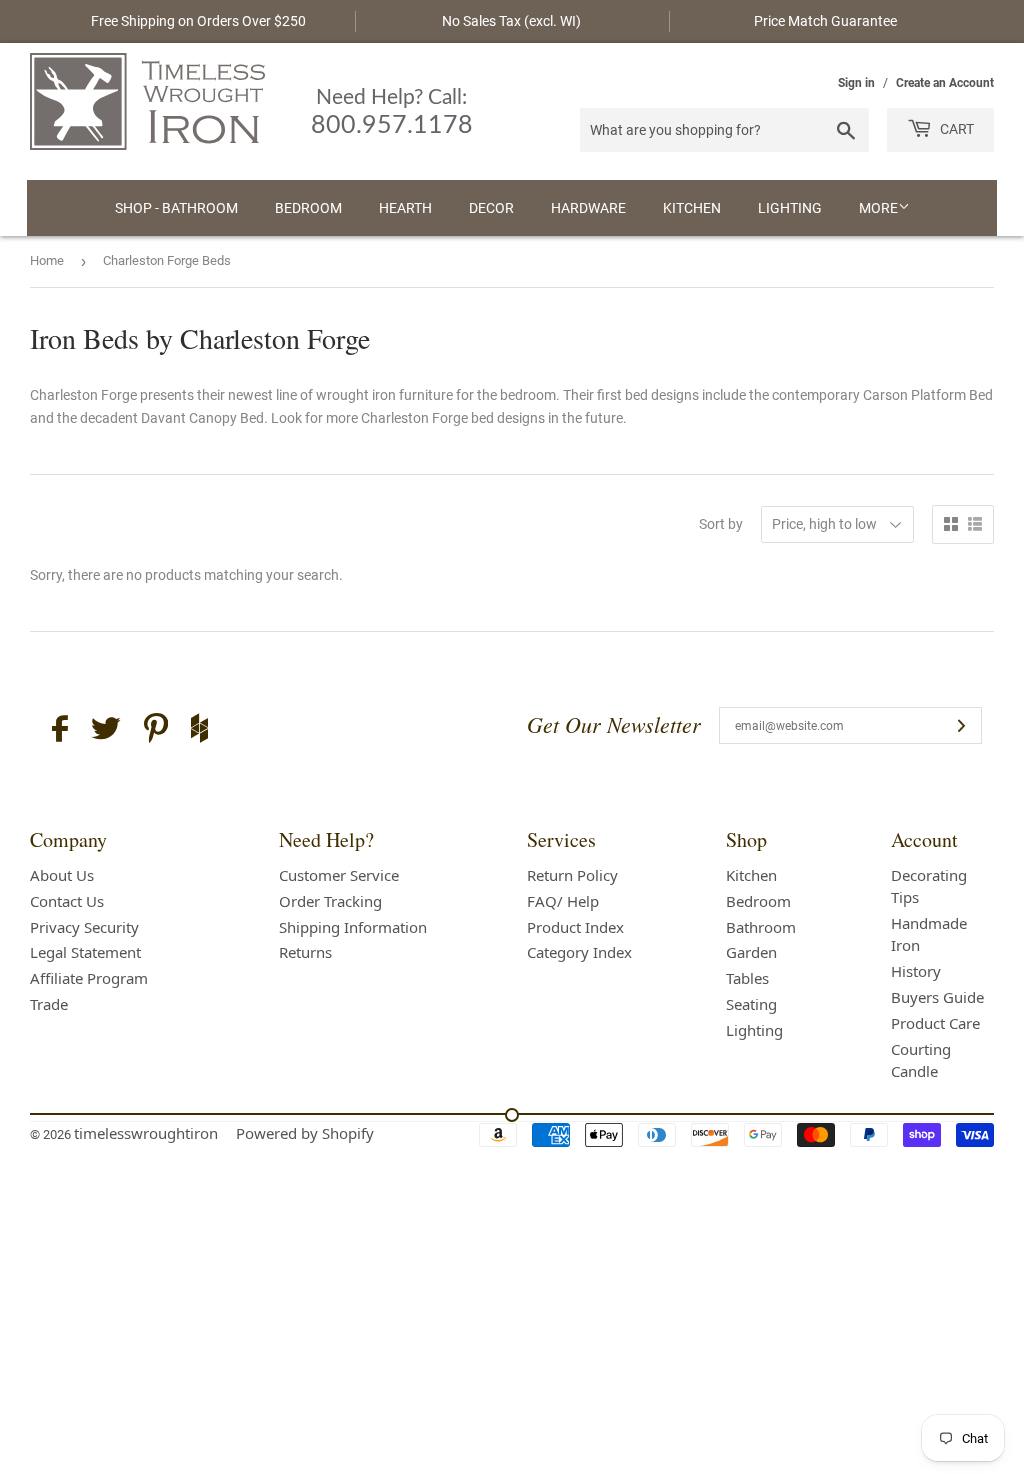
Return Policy (572, 875)
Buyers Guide (937, 997)
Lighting (790, 208)
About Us (62, 875)
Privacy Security (84, 927)
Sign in (856, 83)
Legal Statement (85, 952)
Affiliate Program (89, 978)
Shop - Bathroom (176, 208)
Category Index (579, 952)
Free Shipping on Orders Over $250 (198, 21)
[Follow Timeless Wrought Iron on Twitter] (106, 731)
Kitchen (692, 208)
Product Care (935, 1023)
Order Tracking (330, 901)
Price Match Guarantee (825, 21)
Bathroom (761, 927)
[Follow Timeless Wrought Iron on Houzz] (199, 731)
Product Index (575, 927)
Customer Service (339, 875)
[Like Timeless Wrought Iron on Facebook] (60, 731)
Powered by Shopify (305, 1133)
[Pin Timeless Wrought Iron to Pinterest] (156, 731)
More (878, 208)
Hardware (588, 208)
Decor (491, 208)
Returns (305, 952)
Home (47, 260)
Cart (955, 129)
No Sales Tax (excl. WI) (511, 21)
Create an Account (945, 83)
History (916, 971)
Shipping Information (353, 927)
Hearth (405, 208)
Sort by (721, 524)
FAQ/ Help (563, 901)
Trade (49, 1004)
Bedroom (308, 208)
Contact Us (67, 901)
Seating (751, 1004)
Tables (747, 978)
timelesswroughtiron (146, 1133)
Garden (751, 952)
